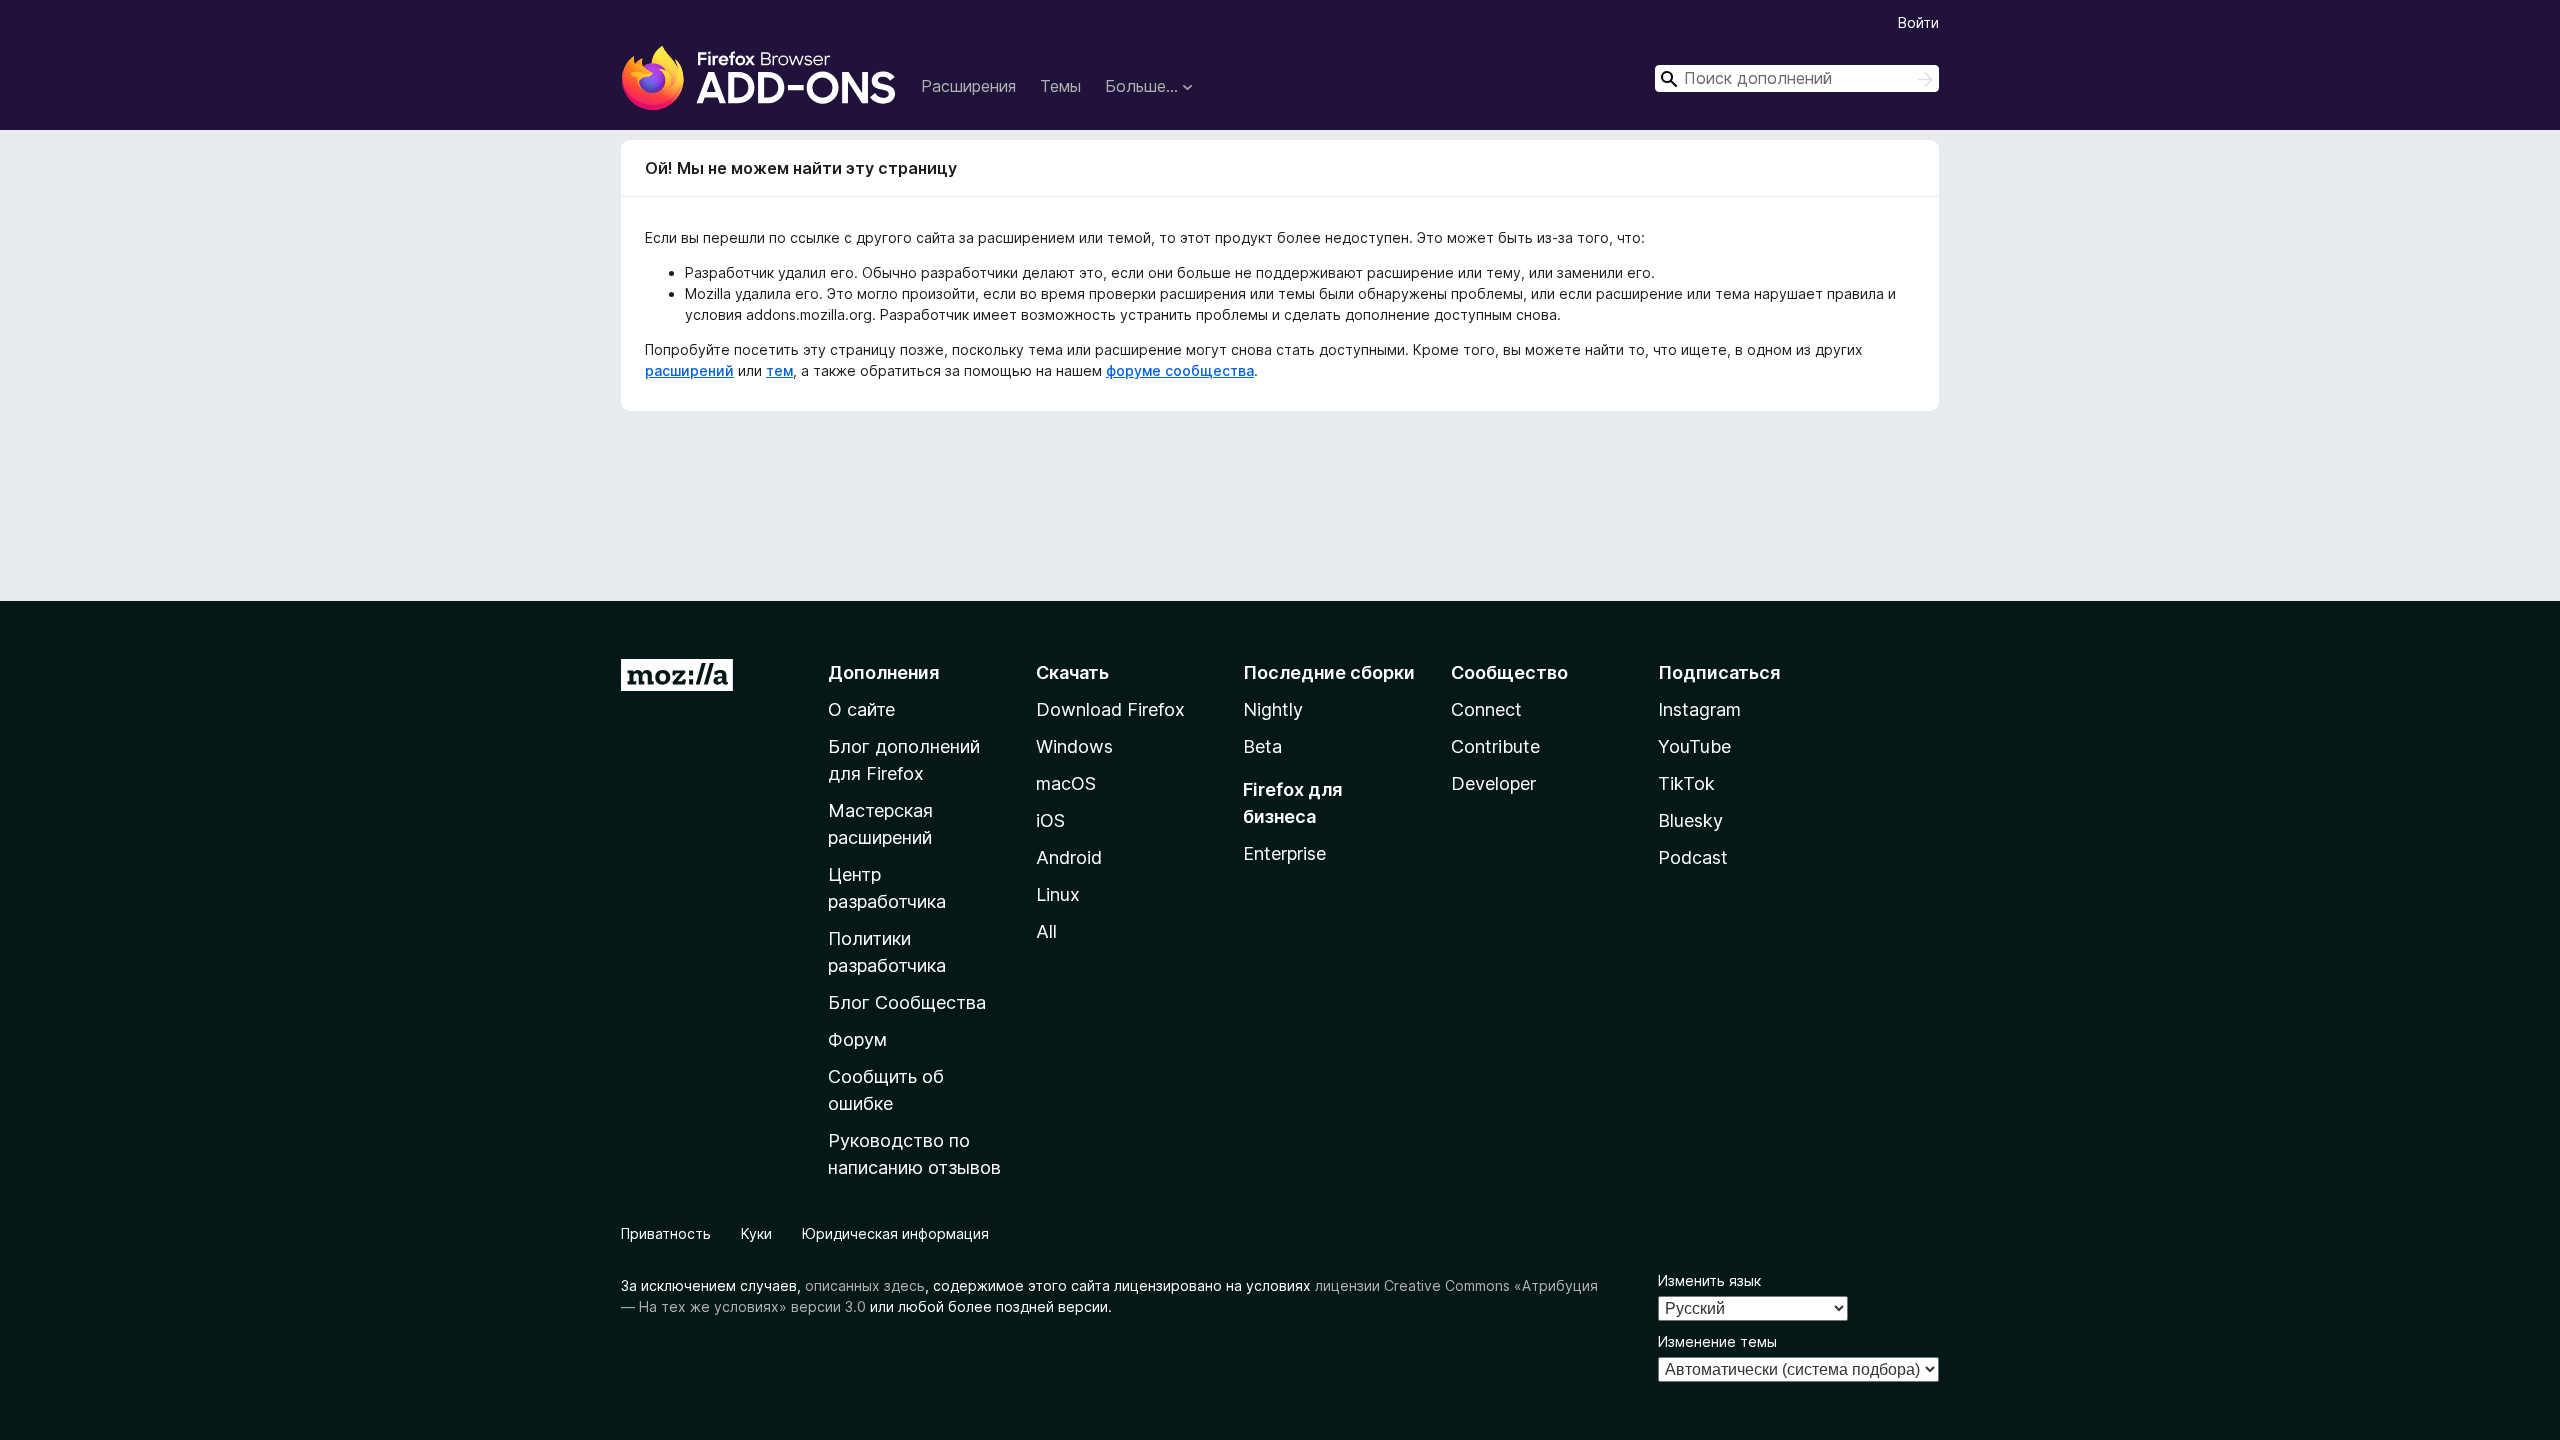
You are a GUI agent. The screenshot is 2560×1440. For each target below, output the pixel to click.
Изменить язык (1709, 1280)
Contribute (1495, 746)
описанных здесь (865, 1285)
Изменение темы (1717, 1341)
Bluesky (1690, 820)
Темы (1060, 86)
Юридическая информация (895, 1233)
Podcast (1693, 857)
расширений (689, 370)
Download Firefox (1110, 709)
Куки (756, 1233)
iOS (1050, 820)
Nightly (1273, 709)
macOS (1066, 783)
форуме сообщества (1180, 370)
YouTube (1694, 746)
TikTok (1686, 783)
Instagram (1699, 709)
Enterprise (1284, 853)
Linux (1058, 894)
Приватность (666, 1233)
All (1046, 931)
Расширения (968, 86)
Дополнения (883, 672)
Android (1069, 857)
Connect (1486, 709)
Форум (857, 1039)
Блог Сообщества (907, 1002)
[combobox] (1797, 78)
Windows (1074, 746)
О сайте (861, 709)
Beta (1262, 746)
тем (779, 370)
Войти (1918, 22)
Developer (1493, 783)
